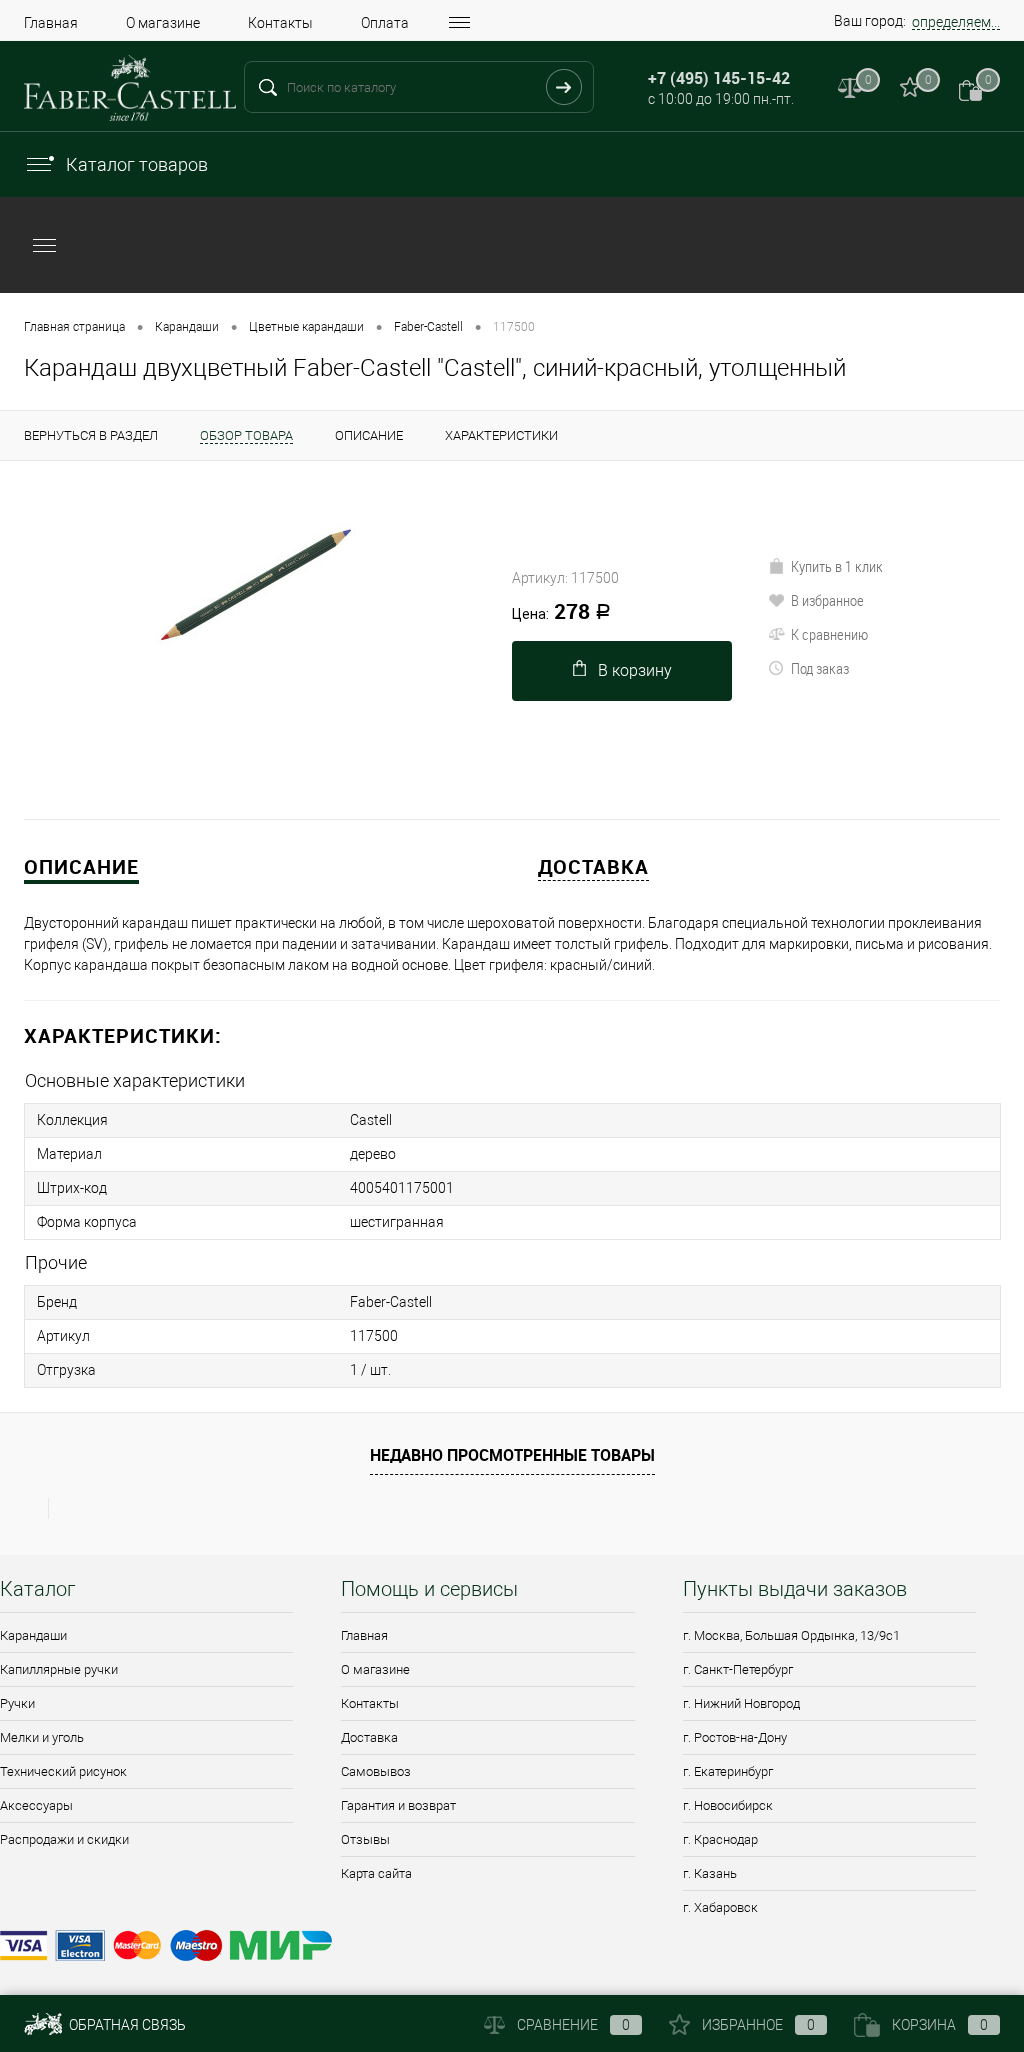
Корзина (940, 2025)
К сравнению (829, 634)
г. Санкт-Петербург (738, 1669)
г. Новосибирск (728, 1805)
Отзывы (365, 1839)
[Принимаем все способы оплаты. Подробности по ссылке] (512, 1948)
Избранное (758, 2025)
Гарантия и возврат (398, 1805)
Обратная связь (126, 2025)
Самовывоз (376, 1771)
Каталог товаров (137, 164)
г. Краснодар (720, 1839)
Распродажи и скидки (64, 1839)
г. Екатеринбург (728, 1771)
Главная (51, 23)
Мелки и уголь (42, 1737)
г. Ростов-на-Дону (735, 1737)
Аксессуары (36, 1805)
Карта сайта (376, 1873)
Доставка (369, 1737)
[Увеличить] (256, 585)
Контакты (280, 23)
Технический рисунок (63, 1771)
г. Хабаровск (720, 1907)
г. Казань (710, 1873)
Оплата (385, 23)
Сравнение (573, 2025)
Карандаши (33, 1635)
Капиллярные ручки (59, 1669)
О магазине (163, 23)
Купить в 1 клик (837, 566)
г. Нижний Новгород (741, 1703)
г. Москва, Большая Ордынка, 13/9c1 (791, 1635)
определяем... (956, 22)
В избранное (827, 600)
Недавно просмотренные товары (512, 1455)
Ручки (17, 1703)
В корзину (635, 670)
